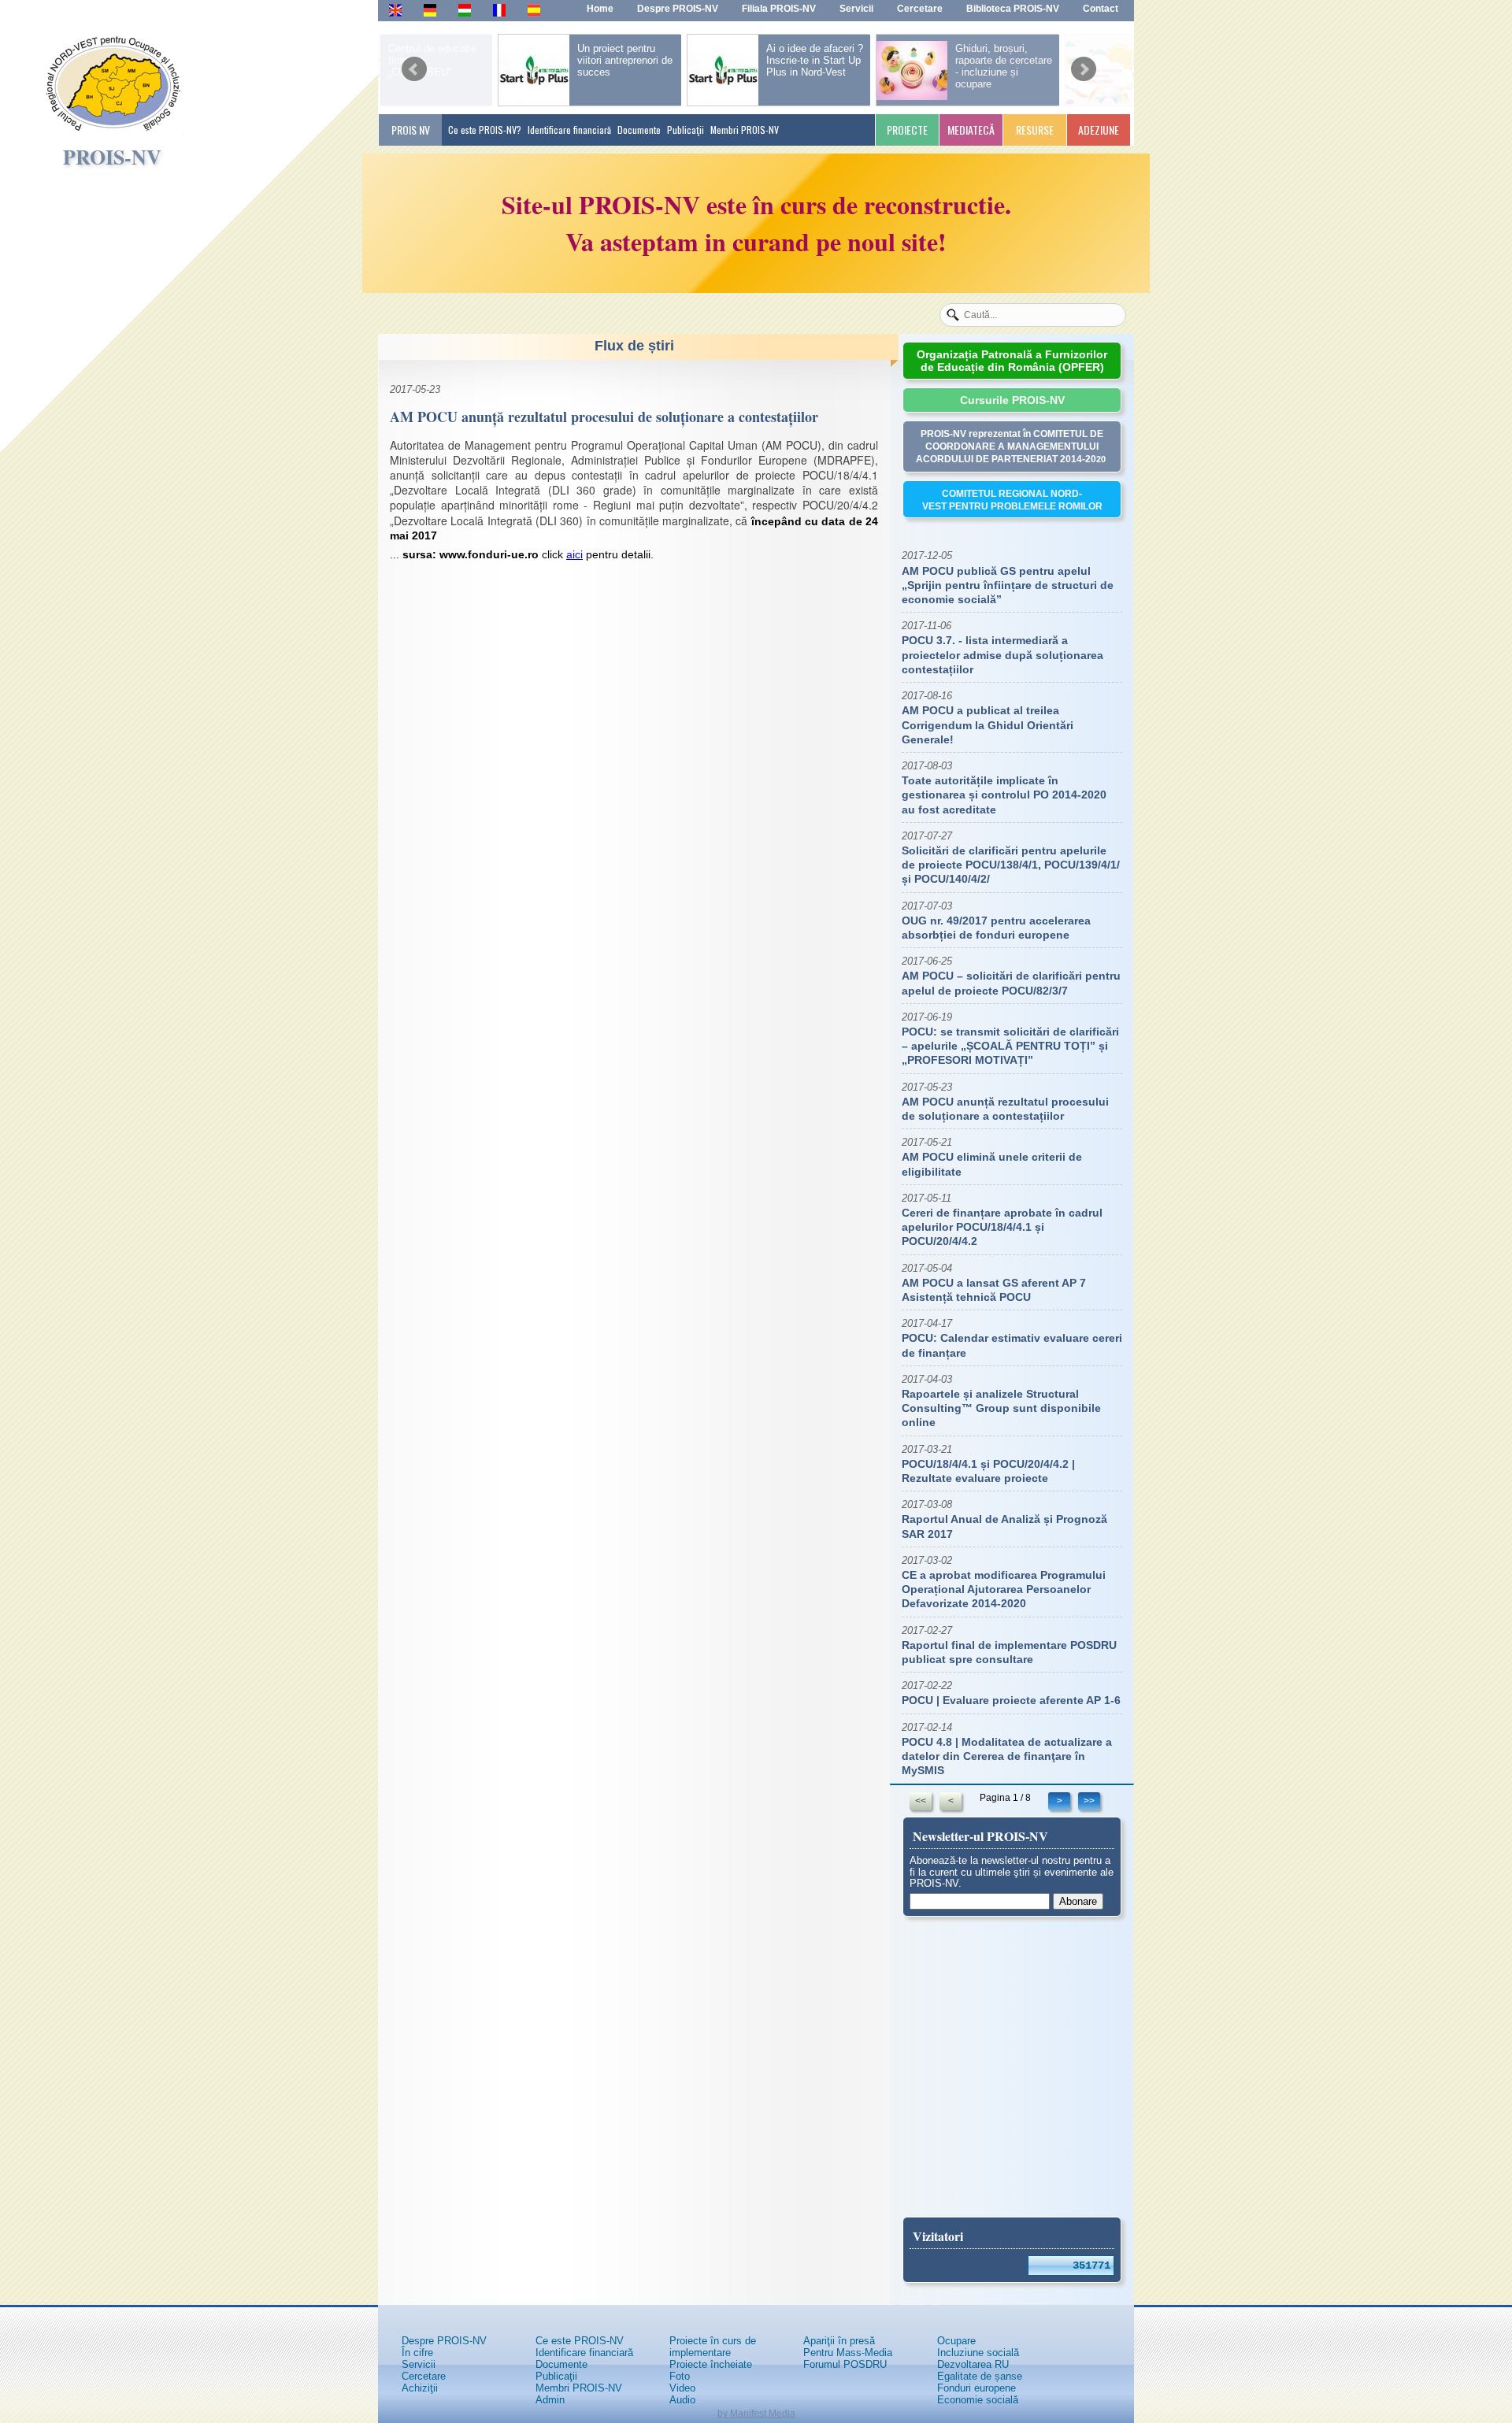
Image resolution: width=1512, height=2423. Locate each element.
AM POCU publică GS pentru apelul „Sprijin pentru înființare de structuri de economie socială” (1008, 585)
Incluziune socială (978, 2353)
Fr (498, 9)
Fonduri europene (976, 2388)
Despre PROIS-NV (444, 2341)
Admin (550, 2400)
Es (534, 9)
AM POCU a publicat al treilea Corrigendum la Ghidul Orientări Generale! (988, 724)
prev (414, 64)
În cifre (417, 2353)
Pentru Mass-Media (848, 2353)
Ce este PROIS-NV (580, 2341)
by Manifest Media (756, 2414)
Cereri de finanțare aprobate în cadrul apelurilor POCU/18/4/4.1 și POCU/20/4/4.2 (1002, 1227)
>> (1089, 1801)
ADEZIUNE (1099, 130)
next (1084, 64)
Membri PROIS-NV (745, 130)
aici (574, 554)
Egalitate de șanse (980, 2376)
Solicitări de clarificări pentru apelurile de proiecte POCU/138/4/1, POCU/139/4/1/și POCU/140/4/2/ (1011, 865)
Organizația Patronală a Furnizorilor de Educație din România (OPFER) (1012, 361)
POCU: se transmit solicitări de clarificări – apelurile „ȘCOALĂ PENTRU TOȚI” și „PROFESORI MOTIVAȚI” (1010, 1046)
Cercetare (424, 2376)
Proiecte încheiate (711, 2364)
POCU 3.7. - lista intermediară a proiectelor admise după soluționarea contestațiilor (1002, 654)
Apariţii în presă (839, 2341)
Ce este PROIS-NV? (485, 130)
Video (682, 2388)
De (430, 9)
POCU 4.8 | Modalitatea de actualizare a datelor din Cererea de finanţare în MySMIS (1007, 1756)
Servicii (419, 2364)
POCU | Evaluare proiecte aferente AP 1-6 (1011, 1700)
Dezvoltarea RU (973, 2364)
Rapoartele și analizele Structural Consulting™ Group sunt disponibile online (1001, 1408)
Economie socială (978, 2400)
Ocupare (956, 2341)
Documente (639, 130)
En (395, 9)
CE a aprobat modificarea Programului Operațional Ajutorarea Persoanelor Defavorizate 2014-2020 (1004, 1589)
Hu (465, 9)
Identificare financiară (569, 130)
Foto (680, 2376)
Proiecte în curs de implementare (713, 2347)
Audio (682, 2400)
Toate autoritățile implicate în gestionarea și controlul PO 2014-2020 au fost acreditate (1004, 795)
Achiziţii (420, 2388)
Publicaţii (686, 130)
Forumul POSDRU (845, 2364)
